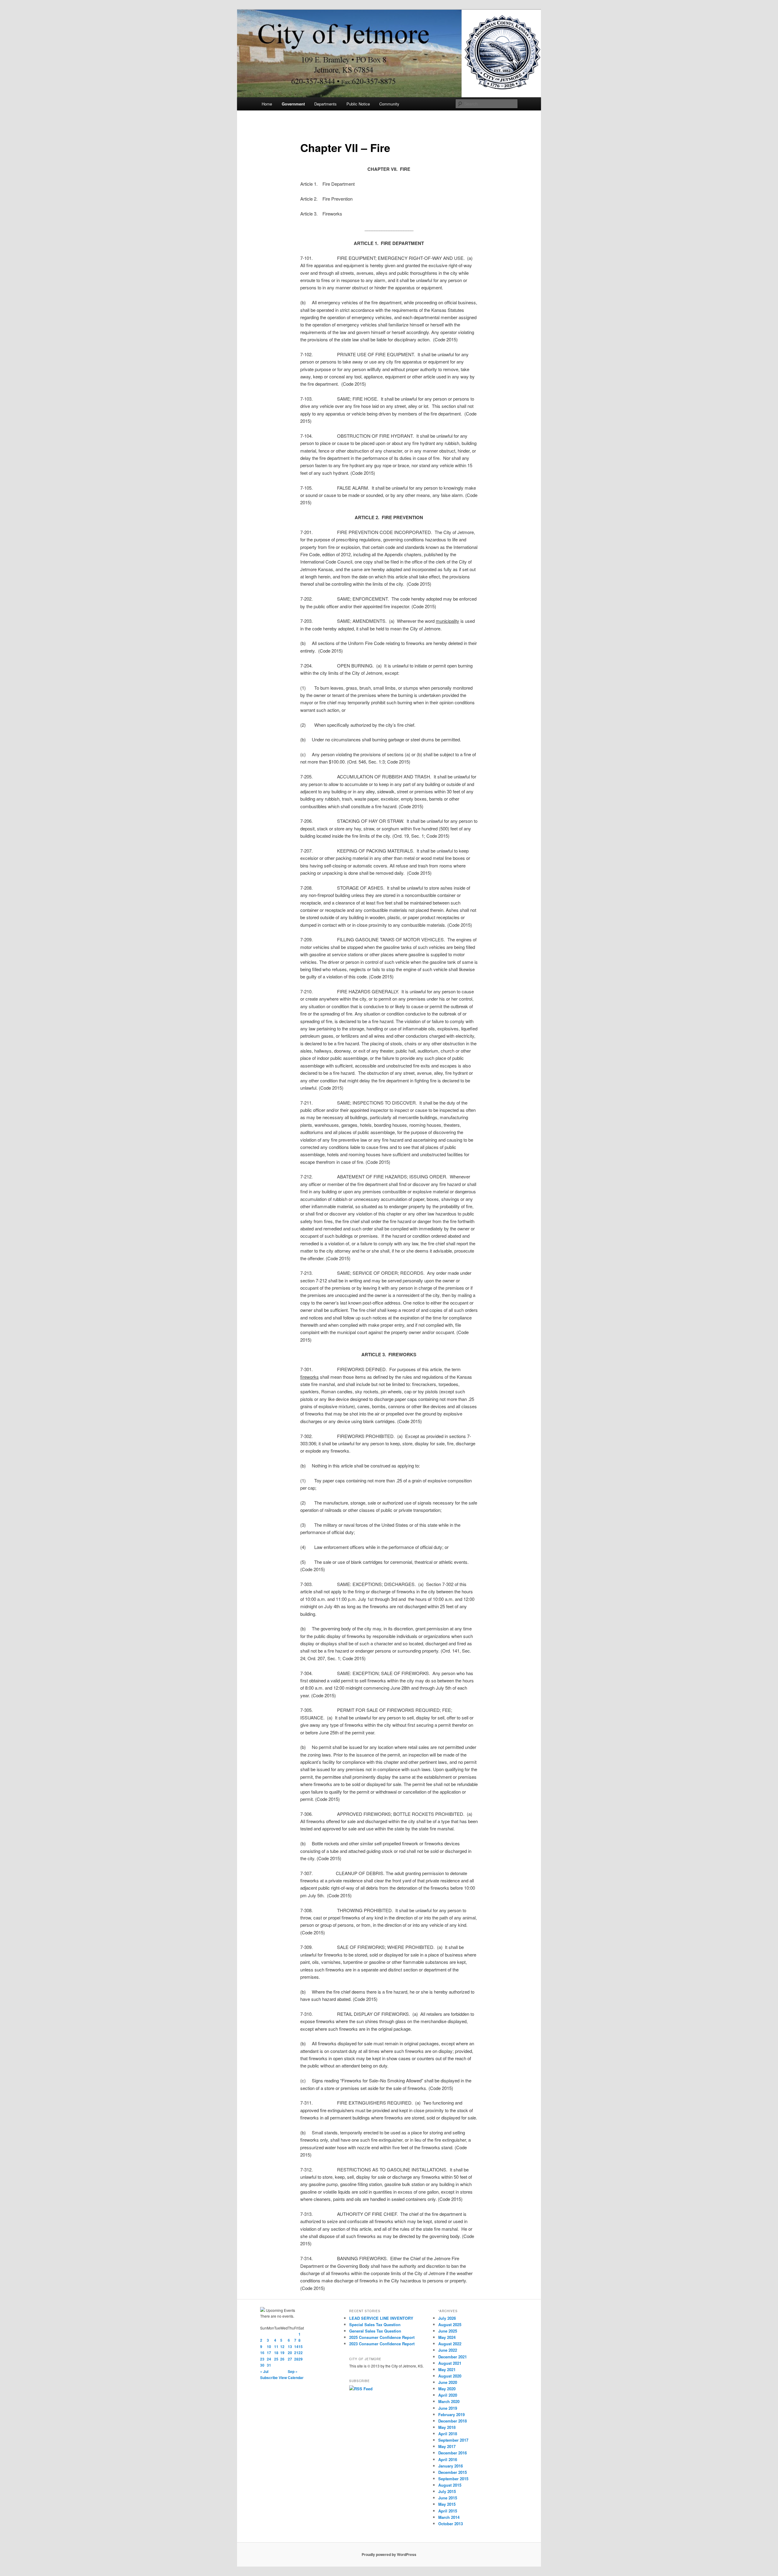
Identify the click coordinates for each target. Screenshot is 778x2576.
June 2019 (448, 2408)
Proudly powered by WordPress (389, 2554)
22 (301, 2353)
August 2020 (450, 2376)
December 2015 (453, 2472)
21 (296, 2353)
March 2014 (449, 2517)
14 (296, 2347)
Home (267, 104)
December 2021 (453, 2357)
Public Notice (358, 104)
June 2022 (448, 2350)
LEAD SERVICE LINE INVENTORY (381, 2318)
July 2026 (447, 2318)
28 (296, 2359)
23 (262, 2359)
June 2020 (448, 2382)
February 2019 (451, 2414)
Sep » (293, 2371)
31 (269, 2365)
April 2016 (448, 2459)
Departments (325, 104)
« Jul (264, 2371)
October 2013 (451, 2524)
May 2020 (447, 2389)
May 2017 (447, 2446)
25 (276, 2359)
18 (276, 2353)
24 (269, 2359)
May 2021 (447, 2369)
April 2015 (448, 2511)
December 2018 (453, 2421)
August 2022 (450, 2344)
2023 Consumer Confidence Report (382, 2344)
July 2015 (447, 2491)
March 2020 (449, 2401)
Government (293, 104)
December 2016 (453, 2453)
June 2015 (448, 2498)
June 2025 (448, 2331)
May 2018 (447, 2427)
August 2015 (450, 2485)
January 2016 (451, 2466)
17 (269, 2353)
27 (290, 2359)
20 (290, 2353)
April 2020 (448, 2395)
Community (389, 104)
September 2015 (453, 2479)
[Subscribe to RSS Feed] (361, 2389)
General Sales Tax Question (375, 2331)
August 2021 (450, 2363)
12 (282, 2347)
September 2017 (453, 2440)
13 (290, 2347)
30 (262, 2365)
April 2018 (448, 2434)
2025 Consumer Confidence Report (382, 2337)
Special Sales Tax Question (375, 2324)
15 (301, 2347)
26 (282, 2359)
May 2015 (447, 2504)
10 (269, 2347)
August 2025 (450, 2324)
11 (276, 2347)
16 (262, 2353)
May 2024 (447, 2337)
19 (282, 2353)
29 (301, 2359)
